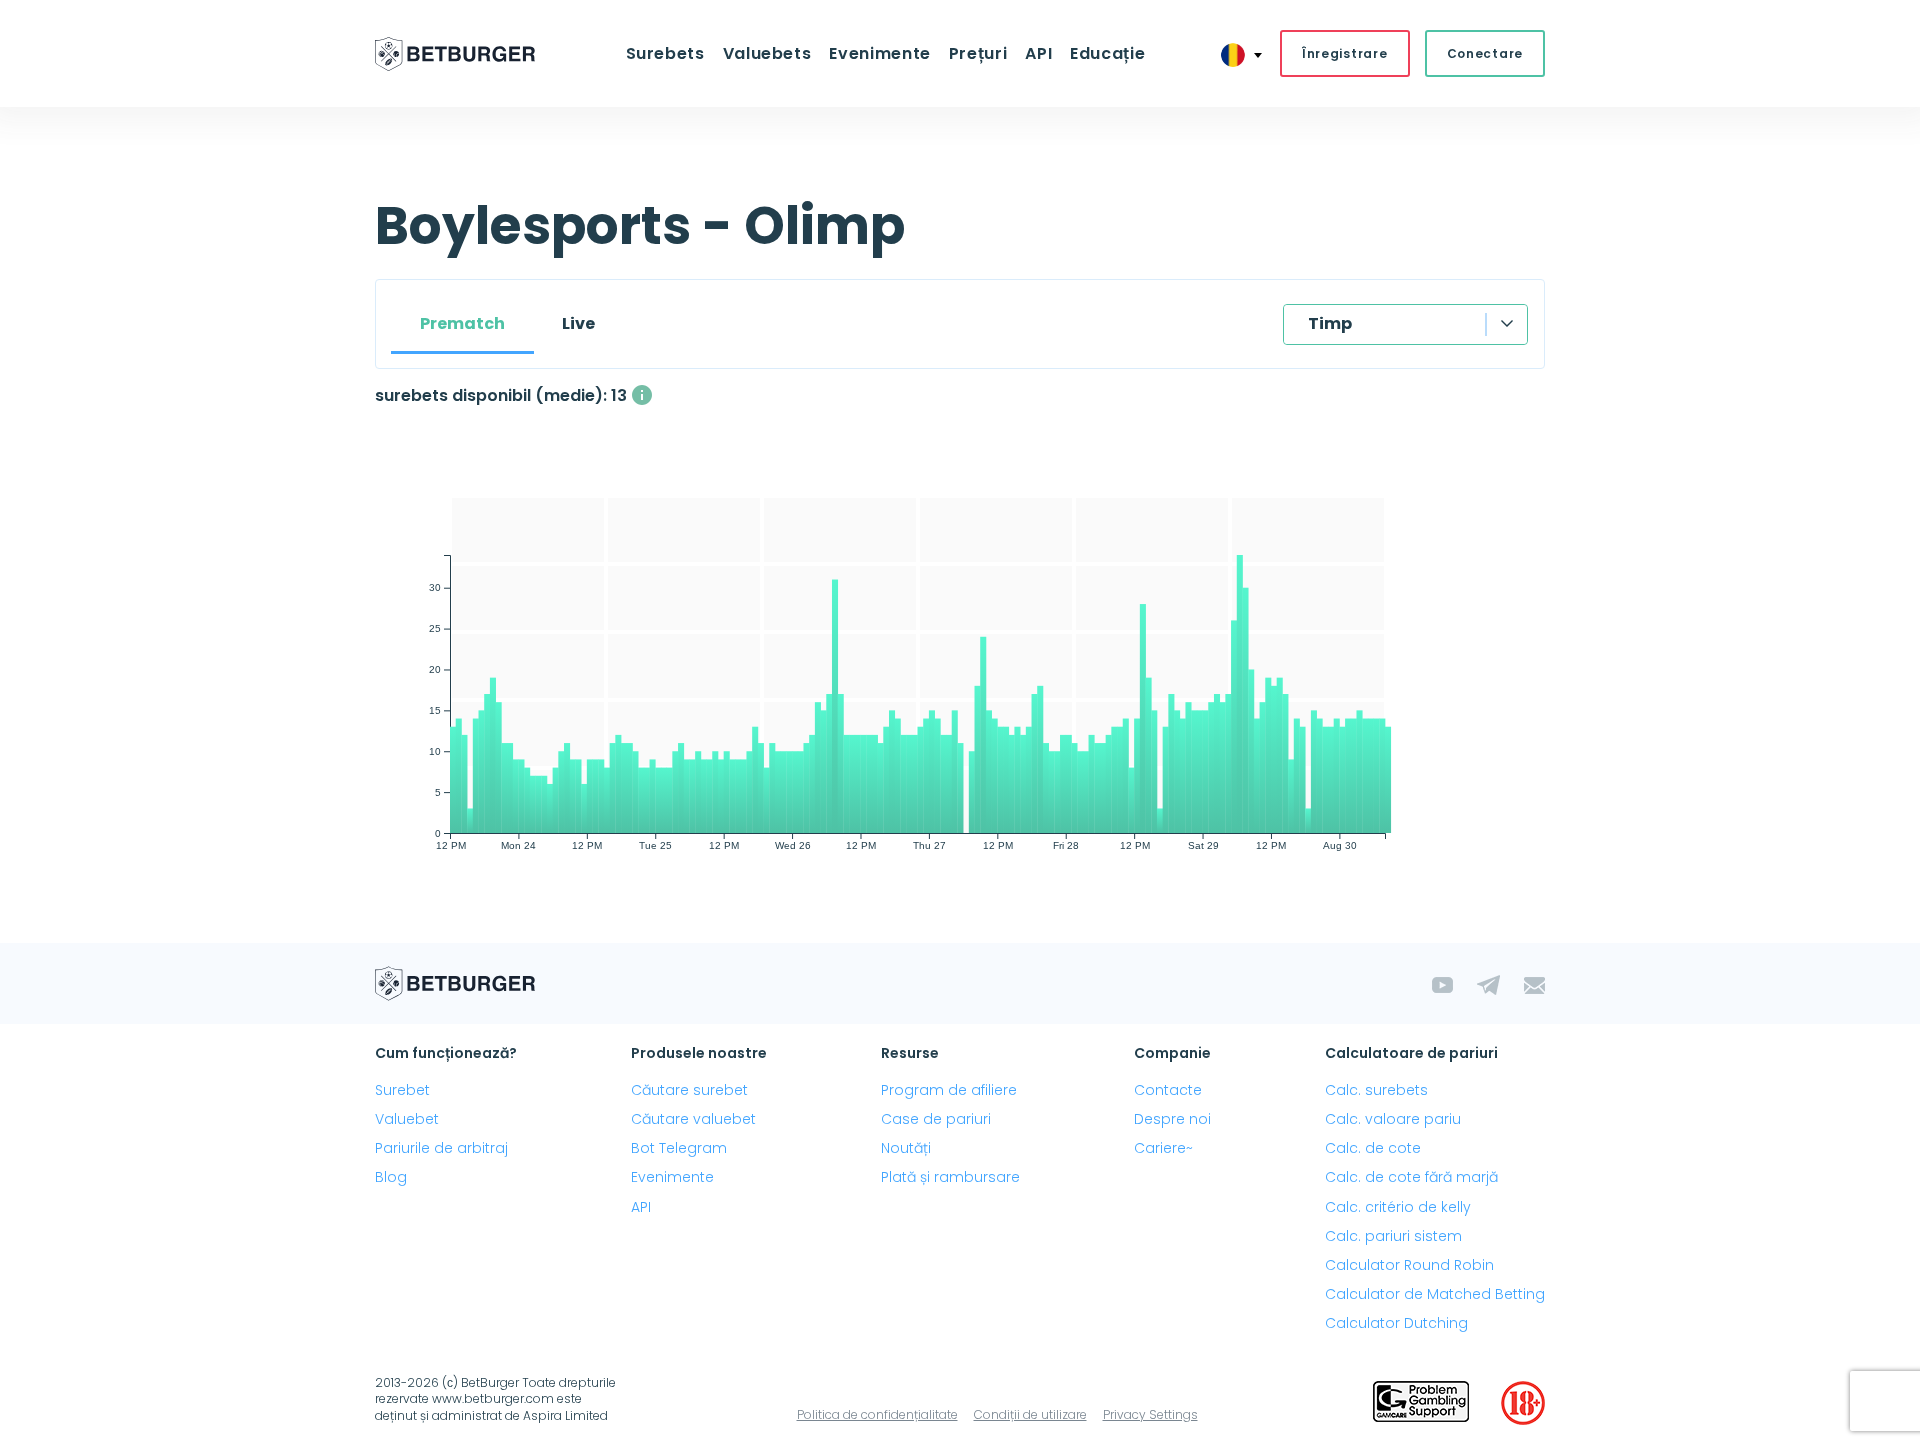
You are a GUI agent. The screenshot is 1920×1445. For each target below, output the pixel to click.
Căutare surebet (689, 1090)
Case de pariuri (936, 1119)
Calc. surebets (1376, 1090)
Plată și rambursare (950, 1177)
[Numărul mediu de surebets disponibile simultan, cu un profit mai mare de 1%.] (642, 395)
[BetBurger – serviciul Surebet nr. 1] (455, 54)
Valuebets (767, 53)
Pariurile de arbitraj (441, 1148)
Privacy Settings (1150, 1414)
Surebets (665, 53)
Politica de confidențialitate (877, 1414)
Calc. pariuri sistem (1393, 1236)
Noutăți (906, 1148)
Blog (391, 1177)
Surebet (402, 1090)
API (1038, 53)
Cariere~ (1163, 1148)
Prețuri (978, 53)
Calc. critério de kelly (1398, 1207)
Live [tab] (578, 323)
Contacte (1168, 1090)
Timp (1330, 323)
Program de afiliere (949, 1090)
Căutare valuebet (693, 1119)
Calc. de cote (1373, 1148)
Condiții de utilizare (1030, 1414)
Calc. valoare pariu (1393, 1119)
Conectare (1485, 53)
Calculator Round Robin (1409, 1265)
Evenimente (672, 1177)
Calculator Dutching (1396, 1323)
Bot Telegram (679, 1148)
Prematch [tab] (462, 323)
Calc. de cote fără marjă (1411, 1177)
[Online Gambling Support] (1421, 1403)
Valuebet (407, 1119)
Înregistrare (1345, 53)
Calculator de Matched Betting (1435, 1294)
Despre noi (1172, 1119)
